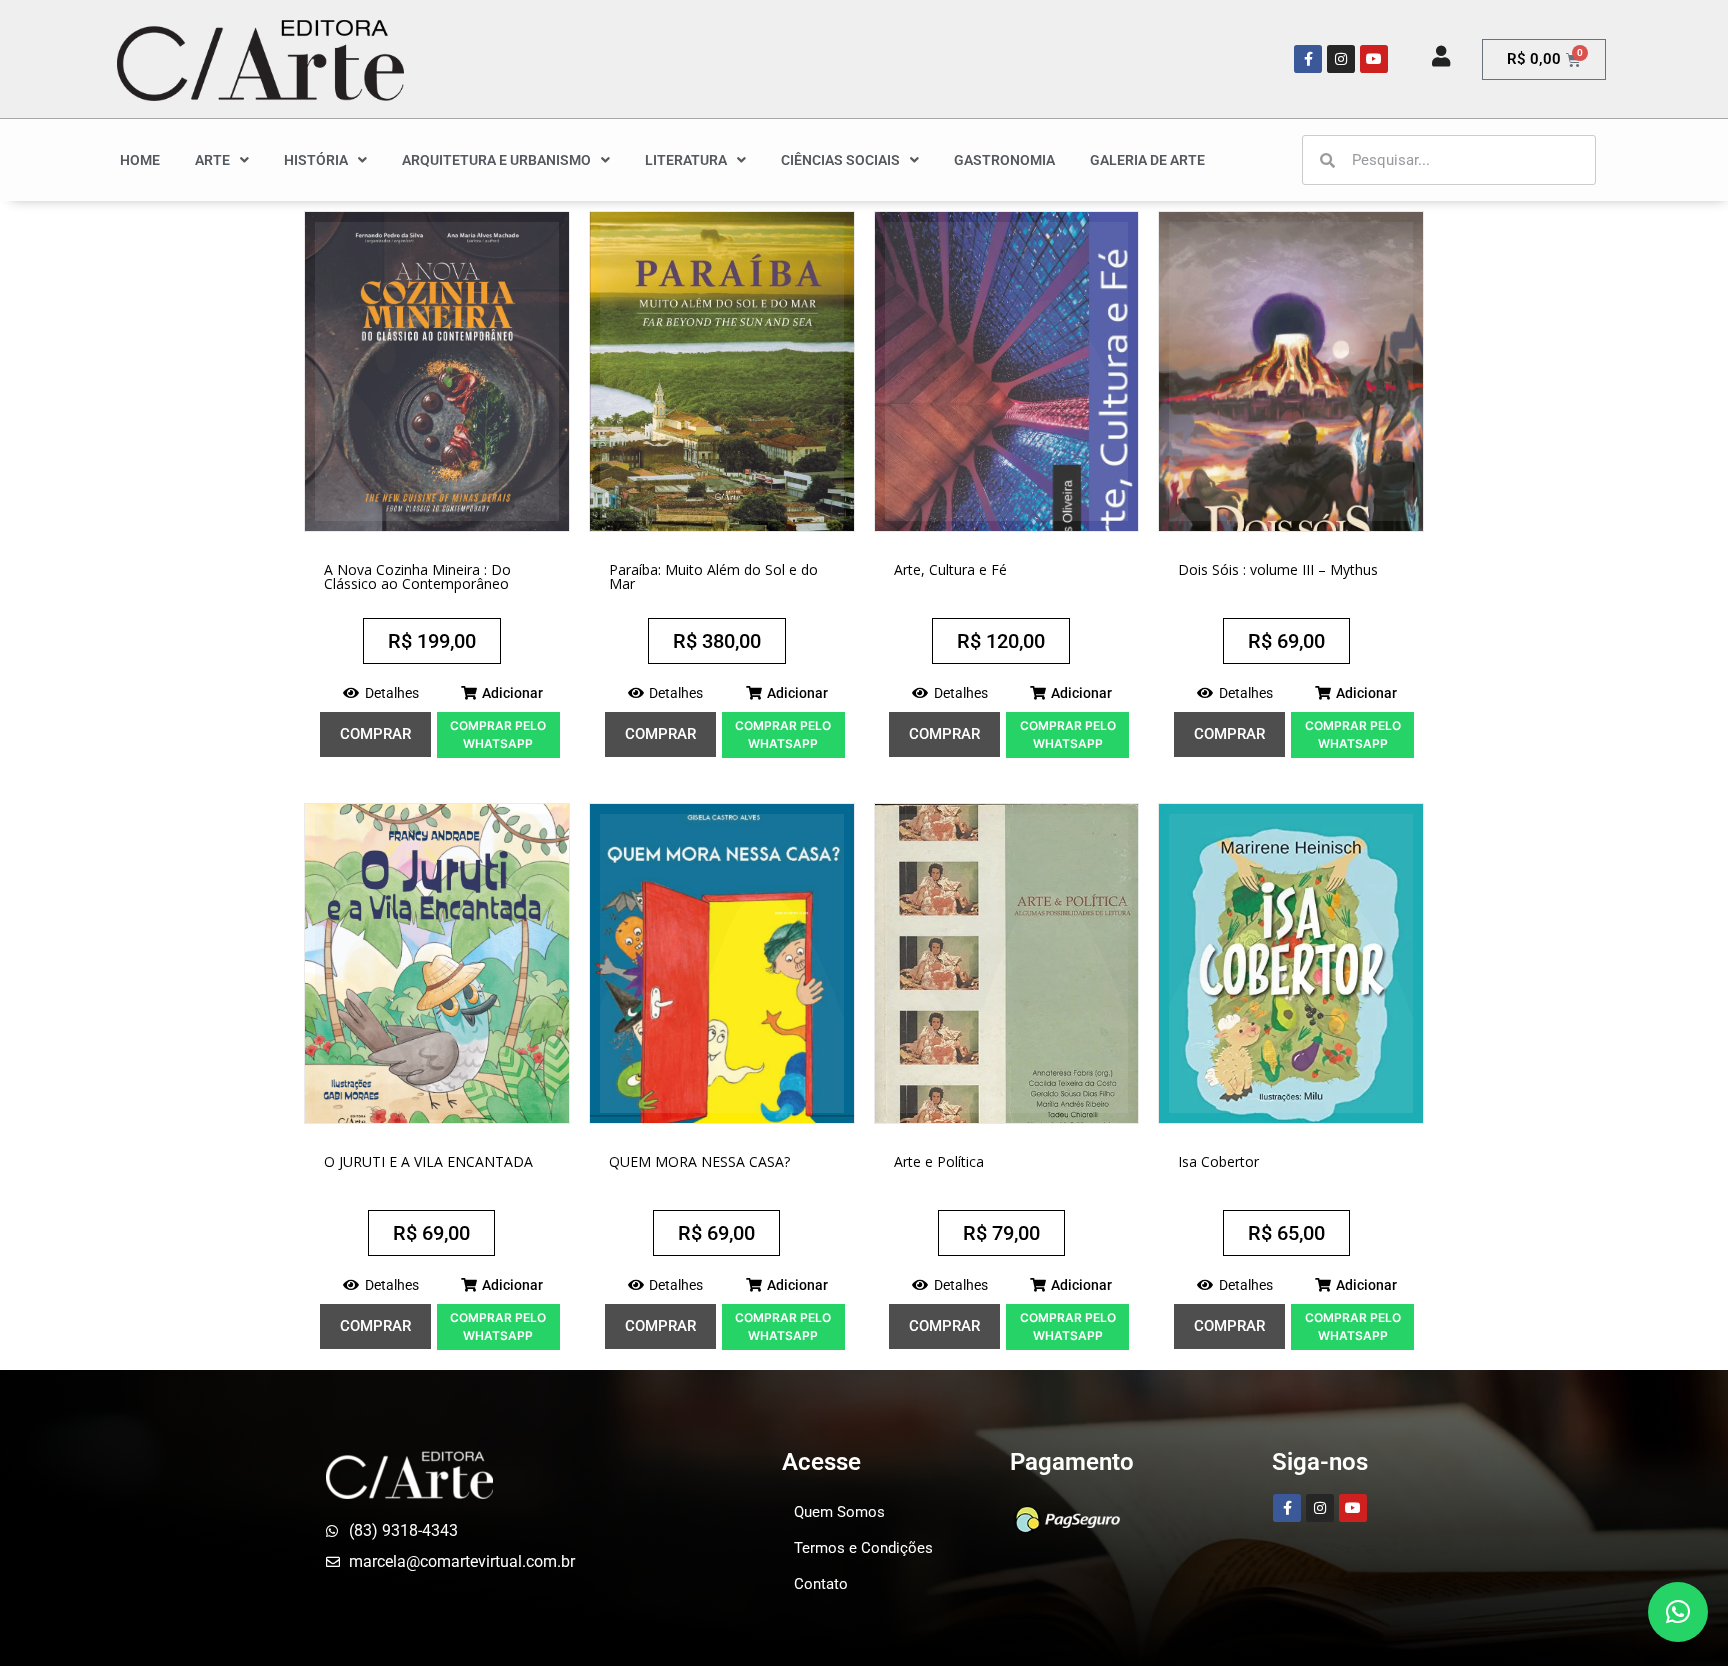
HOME (140, 160)
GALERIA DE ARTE (1147, 160)
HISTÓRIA (316, 160)
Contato (821, 1584)
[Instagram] (1341, 59)
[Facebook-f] (1308, 59)
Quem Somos (839, 1512)
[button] (502, 693)
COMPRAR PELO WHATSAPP (498, 734)
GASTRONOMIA (1004, 160)
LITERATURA (686, 160)
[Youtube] (1374, 59)
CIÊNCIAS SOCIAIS (840, 160)
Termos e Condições (863, 1548)
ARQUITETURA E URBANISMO (496, 160)
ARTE (212, 160)
